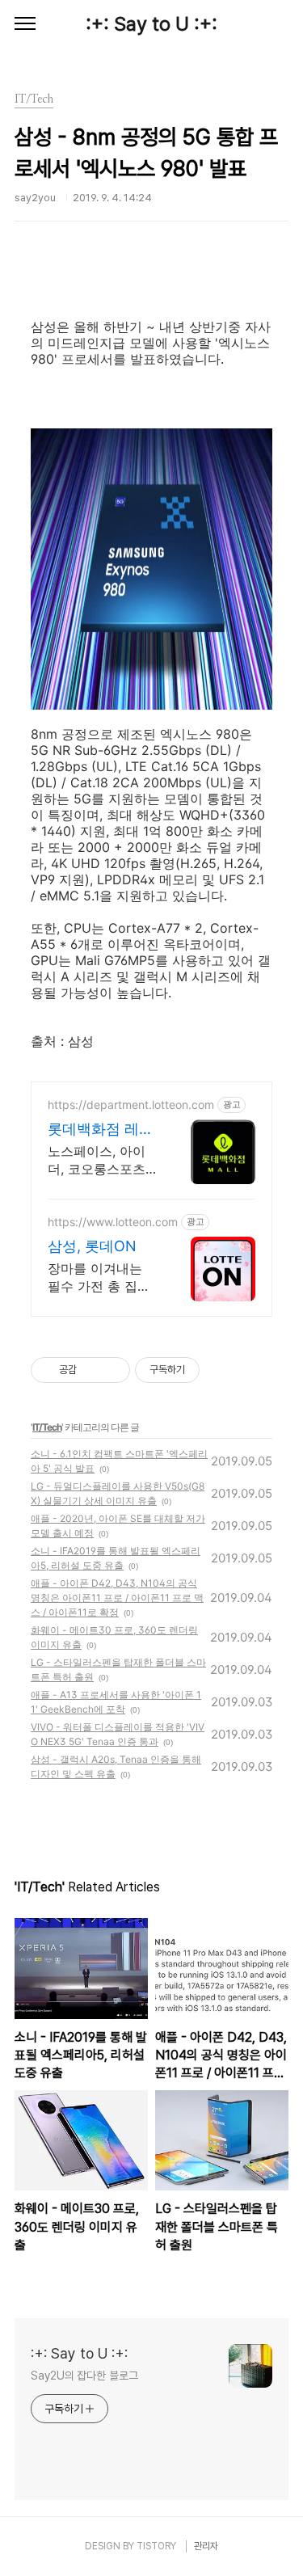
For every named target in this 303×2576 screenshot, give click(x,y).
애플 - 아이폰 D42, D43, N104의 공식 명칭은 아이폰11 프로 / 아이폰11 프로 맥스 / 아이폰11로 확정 (117, 1598)
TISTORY (156, 2546)
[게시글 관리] (112, 1370)
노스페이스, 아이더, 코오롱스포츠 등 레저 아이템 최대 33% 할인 (99, 1160)
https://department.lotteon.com (131, 1105)
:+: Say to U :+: (151, 24)
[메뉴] (25, 24)
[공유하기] (92, 1370)
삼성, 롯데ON (92, 1246)
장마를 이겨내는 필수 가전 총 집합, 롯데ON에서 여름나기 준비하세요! (101, 1277)
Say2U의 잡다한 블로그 (84, 2376)
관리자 (206, 2546)
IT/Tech (47, 1427)
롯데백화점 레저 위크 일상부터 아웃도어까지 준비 (103, 1130)
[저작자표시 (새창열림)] (207, 1370)
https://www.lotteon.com (113, 1222)
